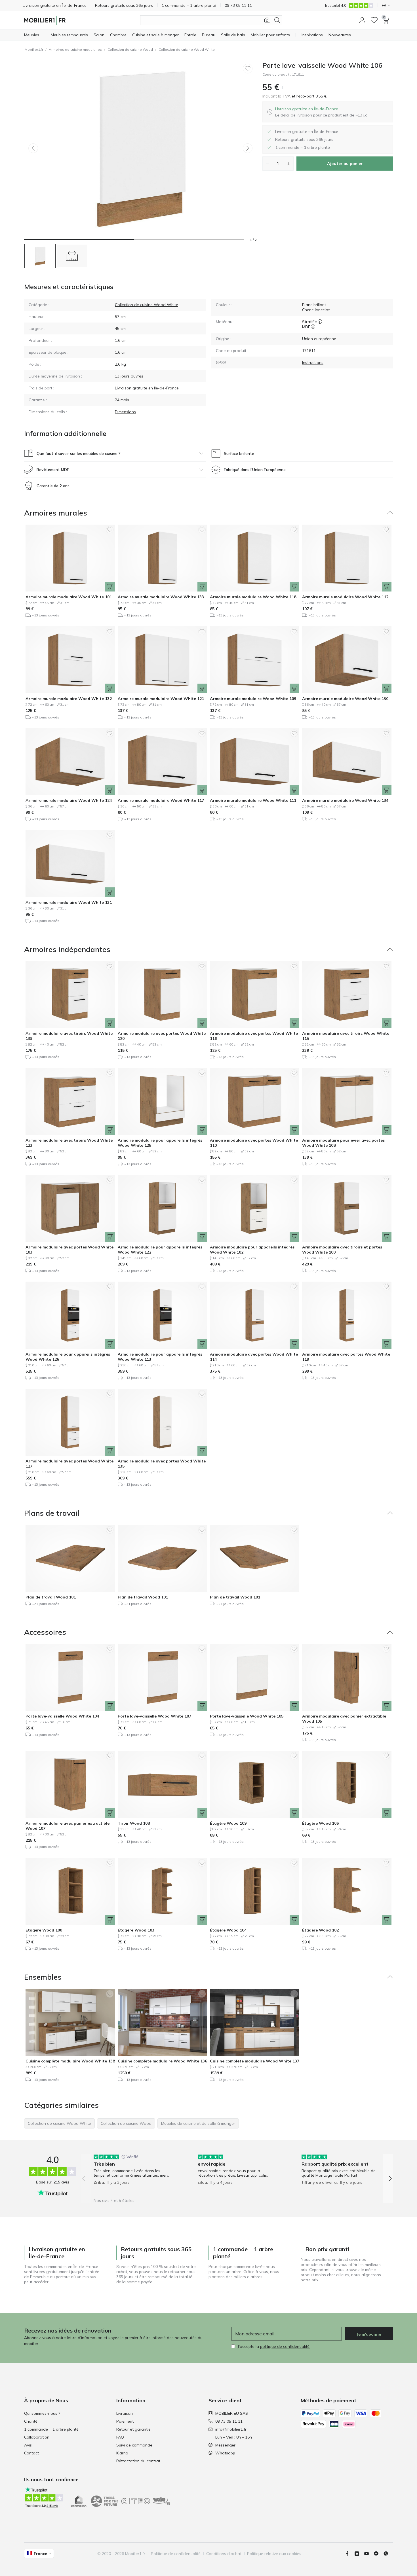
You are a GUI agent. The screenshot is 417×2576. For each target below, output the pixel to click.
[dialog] (322, 112)
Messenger (225, 2445)
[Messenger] (378, 2554)
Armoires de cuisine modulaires (75, 49)
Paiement (125, 2421)
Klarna (122, 2453)
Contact (31, 2453)
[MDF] (313, 327)
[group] (133, 2175)
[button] (362, 20)
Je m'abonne (369, 2334)
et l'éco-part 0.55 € (309, 96)
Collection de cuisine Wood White (187, 49)
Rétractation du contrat (138, 2461)
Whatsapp (225, 2453)
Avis (28, 2445)
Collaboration (37, 2437)
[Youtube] (369, 2554)
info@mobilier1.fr (231, 2429)
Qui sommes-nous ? (42, 2413)
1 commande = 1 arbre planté (51, 2429)
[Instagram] (359, 2554)
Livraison (125, 2413)
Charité (31, 2421)
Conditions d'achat (224, 2554)
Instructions (313, 362)
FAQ (120, 2437)
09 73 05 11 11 (229, 2421)
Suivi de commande (134, 2445)
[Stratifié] (320, 322)
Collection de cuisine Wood (130, 49)
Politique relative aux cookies (274, 2554)
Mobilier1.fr (34, 49)
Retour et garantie (133, 2429)
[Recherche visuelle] (267, 20)
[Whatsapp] (388, 2554)
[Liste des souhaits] (374, 20)
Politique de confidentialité (176, 2554)
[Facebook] (349, 2554)
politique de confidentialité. (285, 2346)
